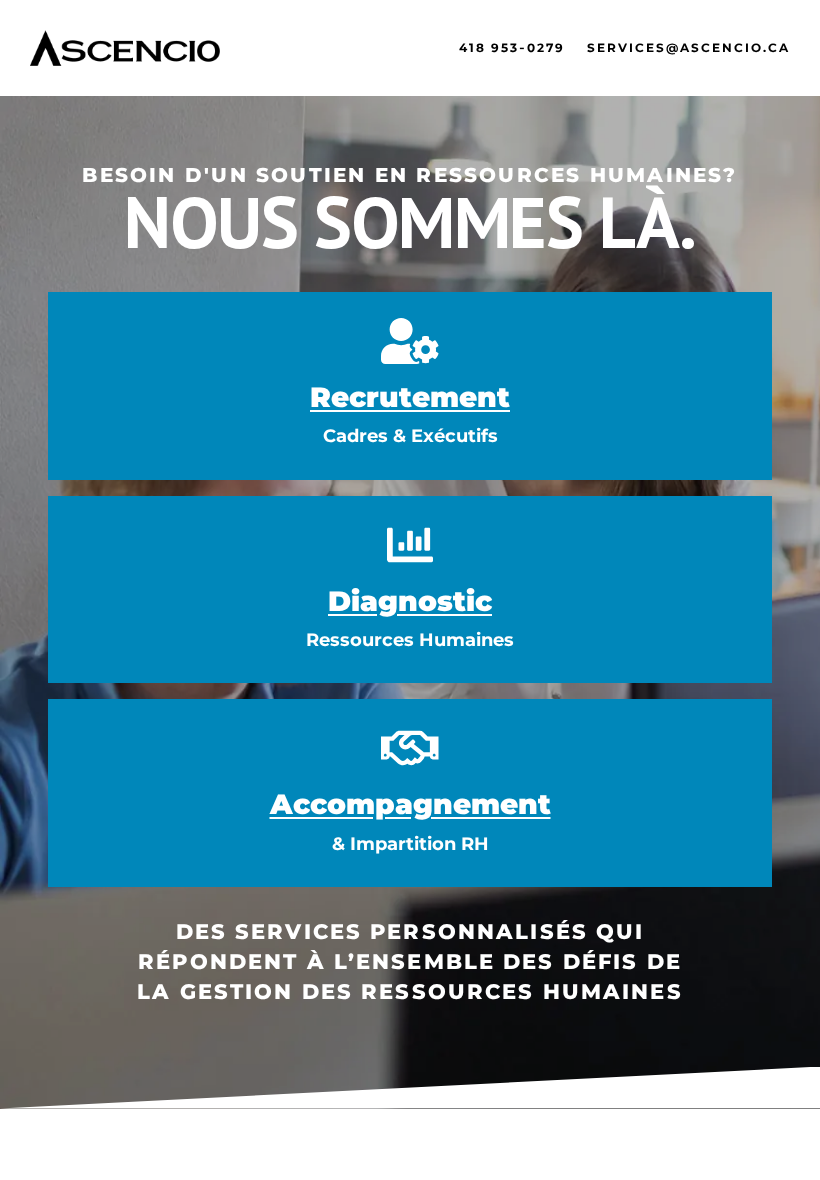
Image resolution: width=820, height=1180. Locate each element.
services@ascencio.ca (688, 48)
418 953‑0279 (512, 48)
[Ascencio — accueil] (125, 47)
